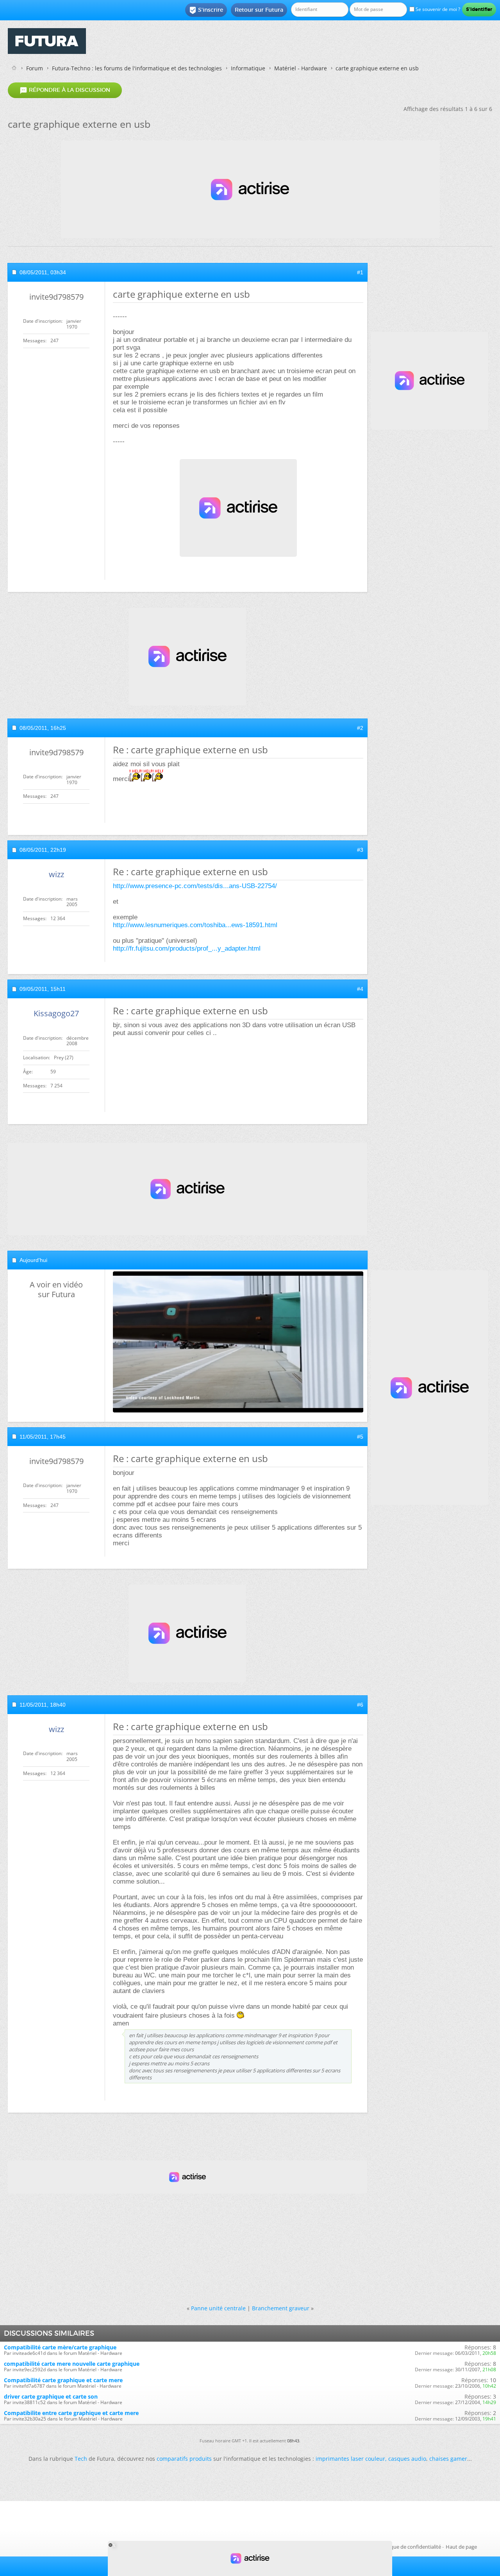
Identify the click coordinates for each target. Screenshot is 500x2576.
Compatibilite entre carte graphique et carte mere (71, 2413)
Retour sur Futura (259, 10)
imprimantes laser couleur (350, 2459)
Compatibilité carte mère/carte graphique (60, 2347)
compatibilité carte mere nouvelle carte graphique (72, 2364)
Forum (35, 68)
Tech (81, 2459)
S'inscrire (206, 10)
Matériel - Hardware (301, 68)
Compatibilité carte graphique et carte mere (63, 2380)
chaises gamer (448, 2459)
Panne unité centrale (218, 2308)
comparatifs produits (184, 2459)
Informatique (248, 68)
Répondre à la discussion (65, 90)
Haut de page (461, 2547)
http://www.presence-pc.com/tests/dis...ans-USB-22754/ (195, 886)
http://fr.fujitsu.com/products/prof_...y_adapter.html (187, 948)
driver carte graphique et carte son (51, 2396)
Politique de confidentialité (410, 2547)
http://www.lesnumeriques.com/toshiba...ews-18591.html (195, 925)
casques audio (407, 2459)
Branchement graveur (281, 2308)
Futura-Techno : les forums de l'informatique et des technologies (137, 68)
